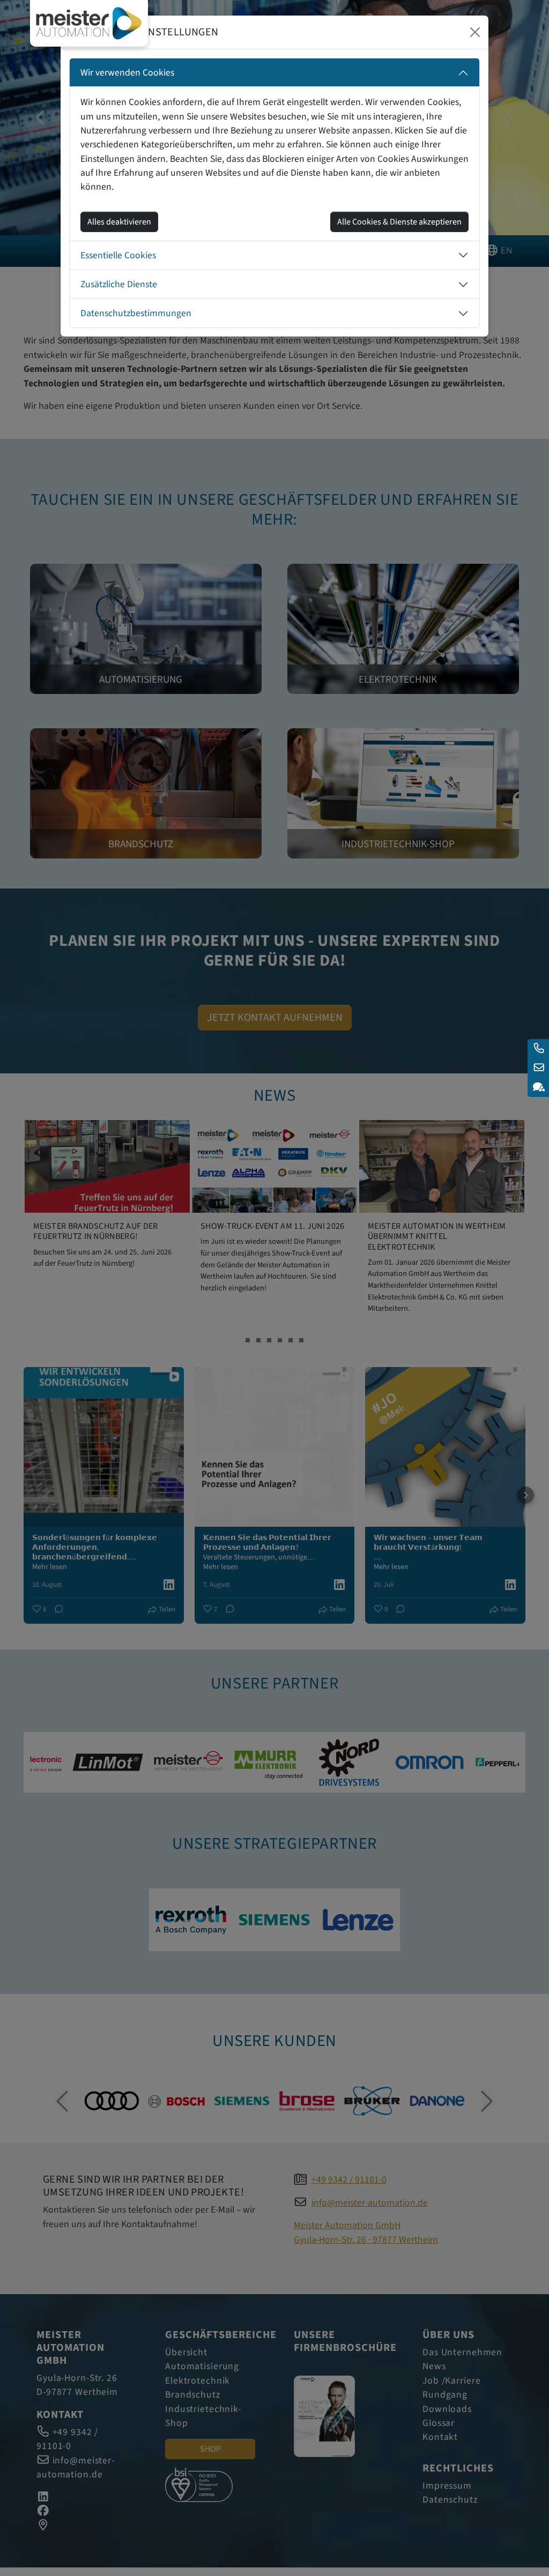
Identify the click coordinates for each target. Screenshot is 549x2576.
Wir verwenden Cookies (127, 73)
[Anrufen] (538, 1049)
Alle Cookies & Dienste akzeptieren (399, 222)
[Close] (475, 32)
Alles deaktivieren (119, 222)
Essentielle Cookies (118, 255)
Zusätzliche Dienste (119, 284)
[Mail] (538, 1068)
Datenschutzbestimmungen (136, 313)
